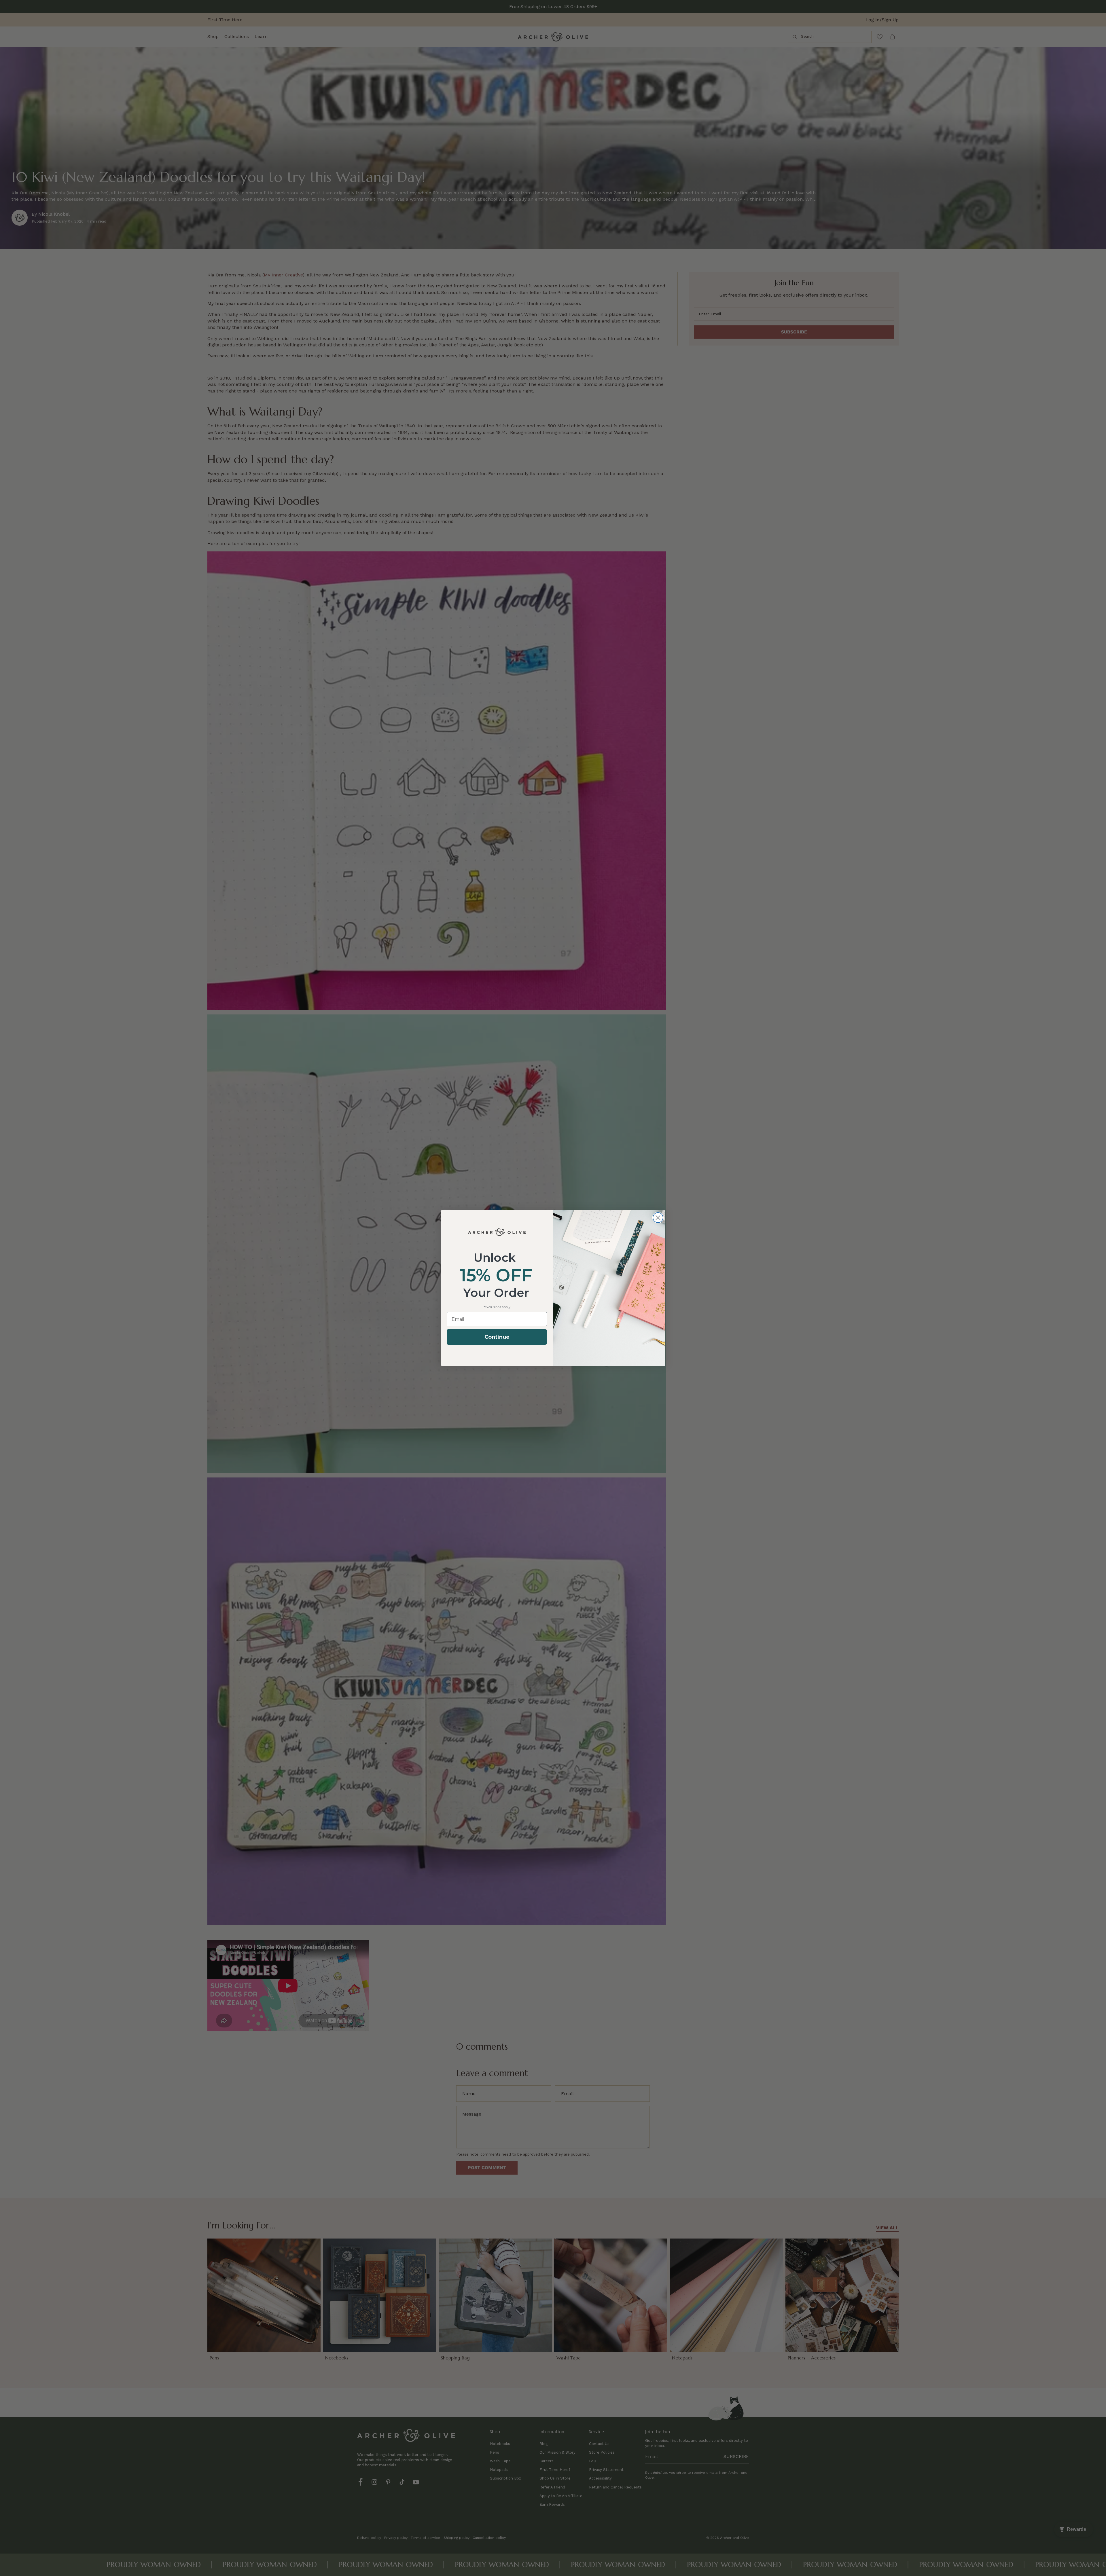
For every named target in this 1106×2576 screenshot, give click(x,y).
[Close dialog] (658, 1218)
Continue (497, 1337)
